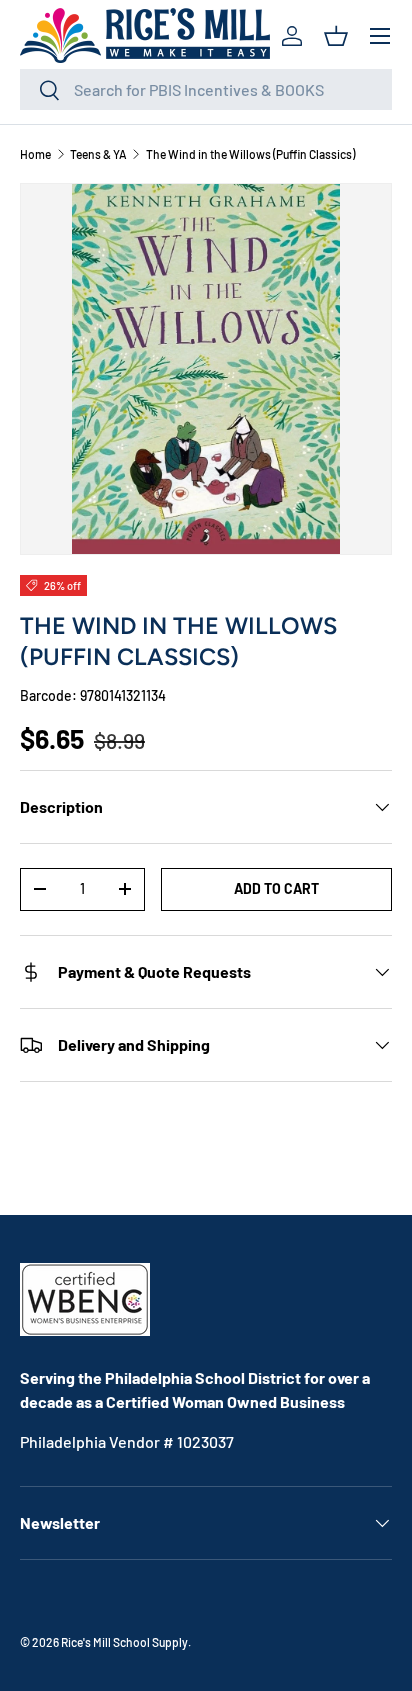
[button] (336, 36)
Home (35, 154)
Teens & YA (98, 154)
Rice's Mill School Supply (124, 1642)
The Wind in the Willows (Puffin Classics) (250, 154)
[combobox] (206, 89)
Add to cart (276, 888)
